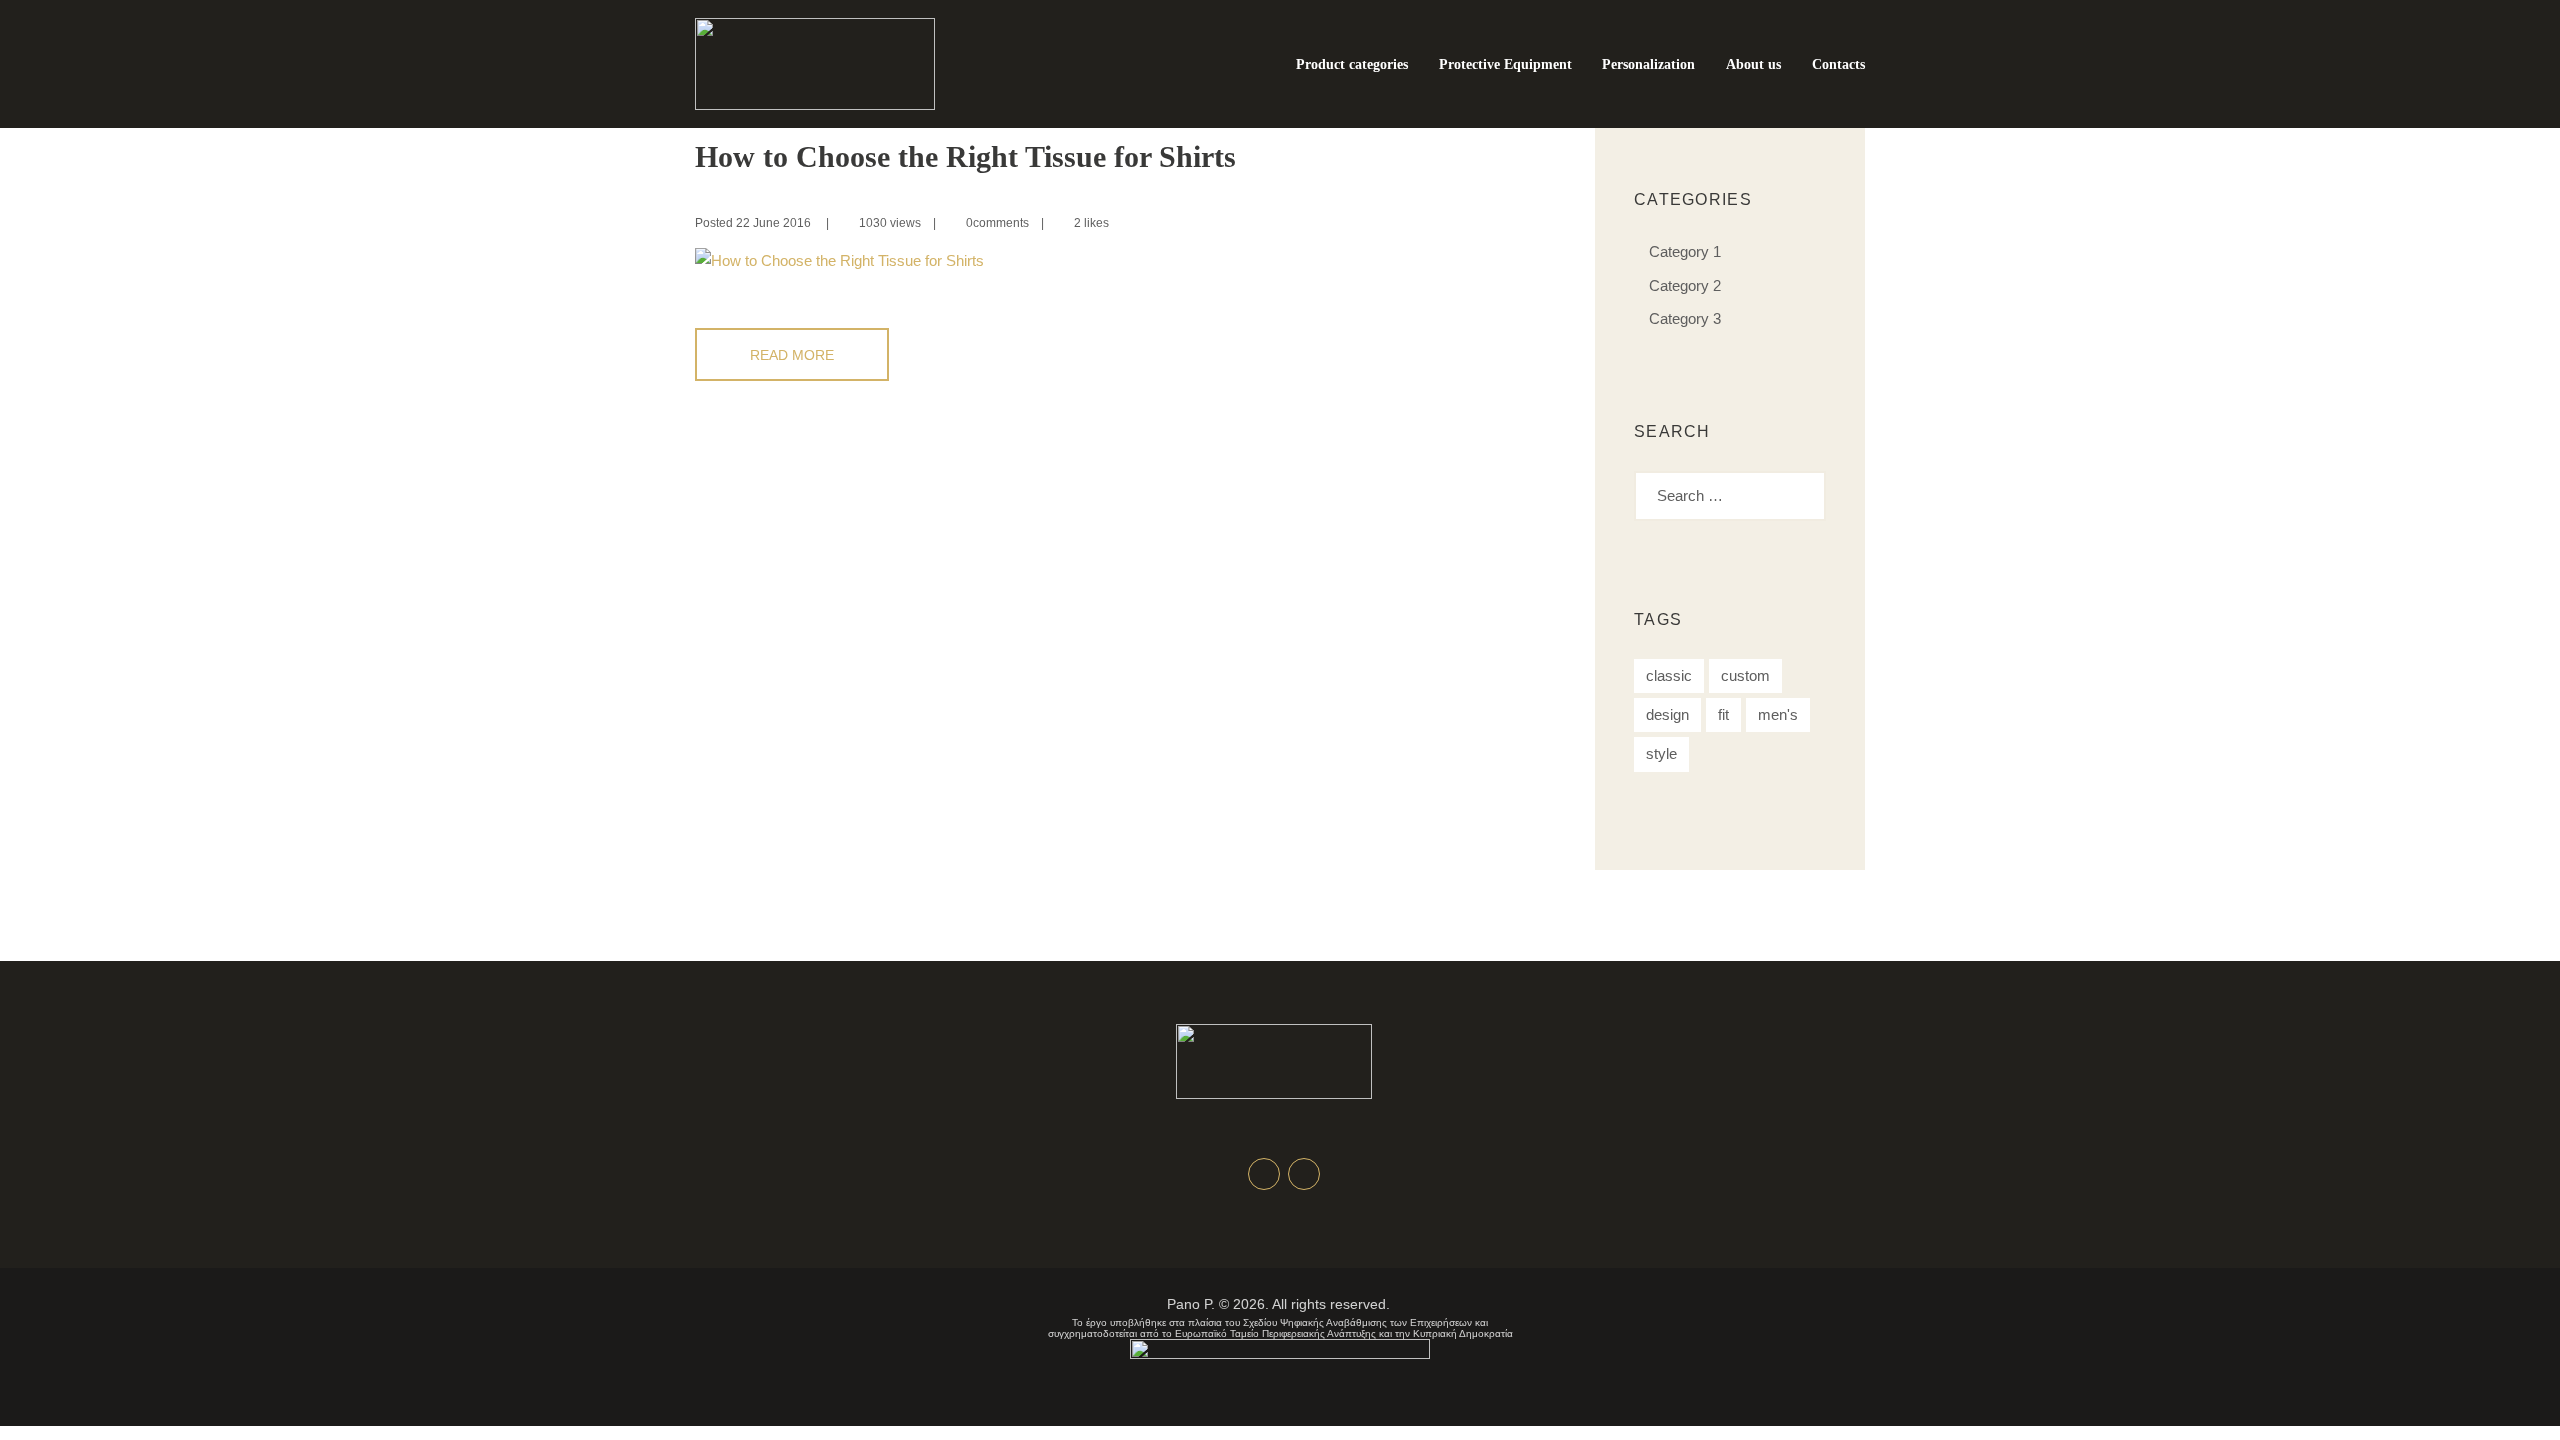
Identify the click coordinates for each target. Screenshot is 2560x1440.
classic (1669, 675)
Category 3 (1685, 318)
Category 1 (1685, 251)
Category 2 (1685, 285)
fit (1723, 714)
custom (1745, 675)
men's (1778, 714)
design (1667, 714)
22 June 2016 (773, 223)
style (1661, 753)
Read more (792, 355)
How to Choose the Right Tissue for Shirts (965, 156)
